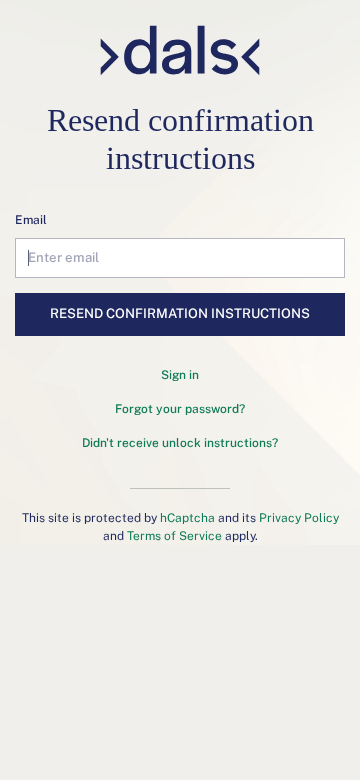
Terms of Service (174, 536)
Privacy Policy (299, 518)
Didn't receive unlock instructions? (180, 443)
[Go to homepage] (180, 50)
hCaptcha (187, 518)
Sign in (180, 375)
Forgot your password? (180, 409)
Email (31, 220)
